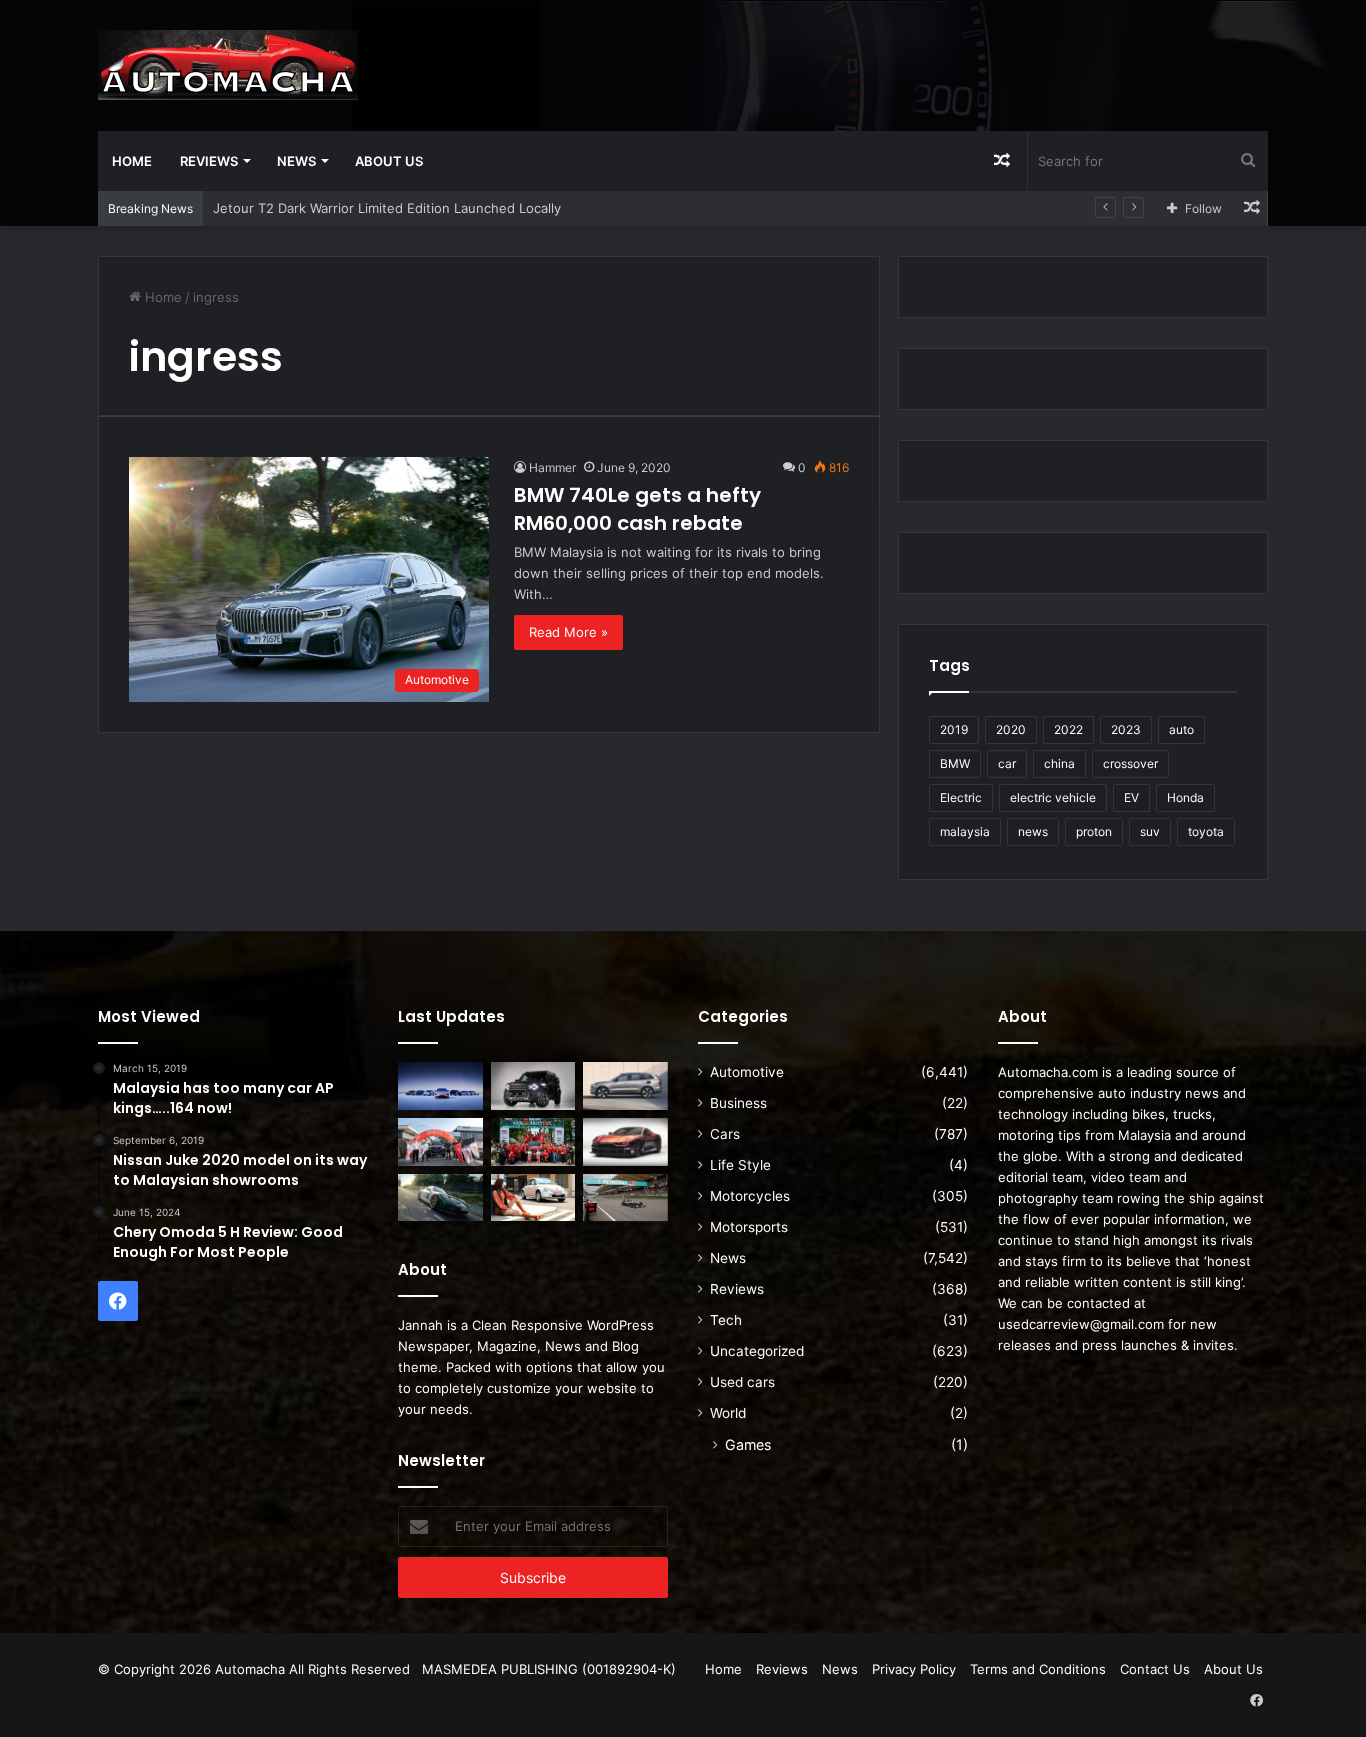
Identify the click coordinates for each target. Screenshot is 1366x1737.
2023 (1126, 729)
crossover (1130, 763)
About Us (389, 161)
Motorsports (749, 1227)
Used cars (742, 1382)
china (1059, 763)
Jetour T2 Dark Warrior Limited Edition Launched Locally (387, 208)
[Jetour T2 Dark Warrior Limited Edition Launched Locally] (533, 1086)
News (296, 161)
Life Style (740, 1165)
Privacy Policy (914, 1669)
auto (1181, 729)
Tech (726, 1320)
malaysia (965, 831)
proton (1094, 831)
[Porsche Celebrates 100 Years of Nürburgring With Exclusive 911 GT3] (440, 1198)
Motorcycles (750, 1196)
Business (738, 1103)
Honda (1185, 797)
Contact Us (1155, 1669)
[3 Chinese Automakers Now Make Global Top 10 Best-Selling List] (440, 1086)
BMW (955, 763)
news (1033, 831)
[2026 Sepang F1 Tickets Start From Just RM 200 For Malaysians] (625, 1198)
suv (1150, 831)
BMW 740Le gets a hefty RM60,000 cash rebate (637, 509)
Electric (961, 797)
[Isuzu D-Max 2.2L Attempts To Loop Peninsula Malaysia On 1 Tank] (440, 1142)
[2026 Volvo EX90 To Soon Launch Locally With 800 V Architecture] (625, 1086)
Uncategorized (757, 1351)
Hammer (552, 467)
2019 (954, 729)
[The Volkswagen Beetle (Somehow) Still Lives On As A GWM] (533, 1198)
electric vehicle (1053, 797)
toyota (1206, 831)
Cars (725, 1134)
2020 (1011, 729)
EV (1131, 797)
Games (748, 1444)
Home (132, 161)
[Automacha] (228, 65)
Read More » (568, 632)
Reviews (209, 161)
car (1007, 763)
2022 (1068, 729)
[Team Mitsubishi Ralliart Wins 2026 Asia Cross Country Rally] (533, 1142)
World (728, 1413)
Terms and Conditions (1038, 1669)
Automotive (747, 1072)
